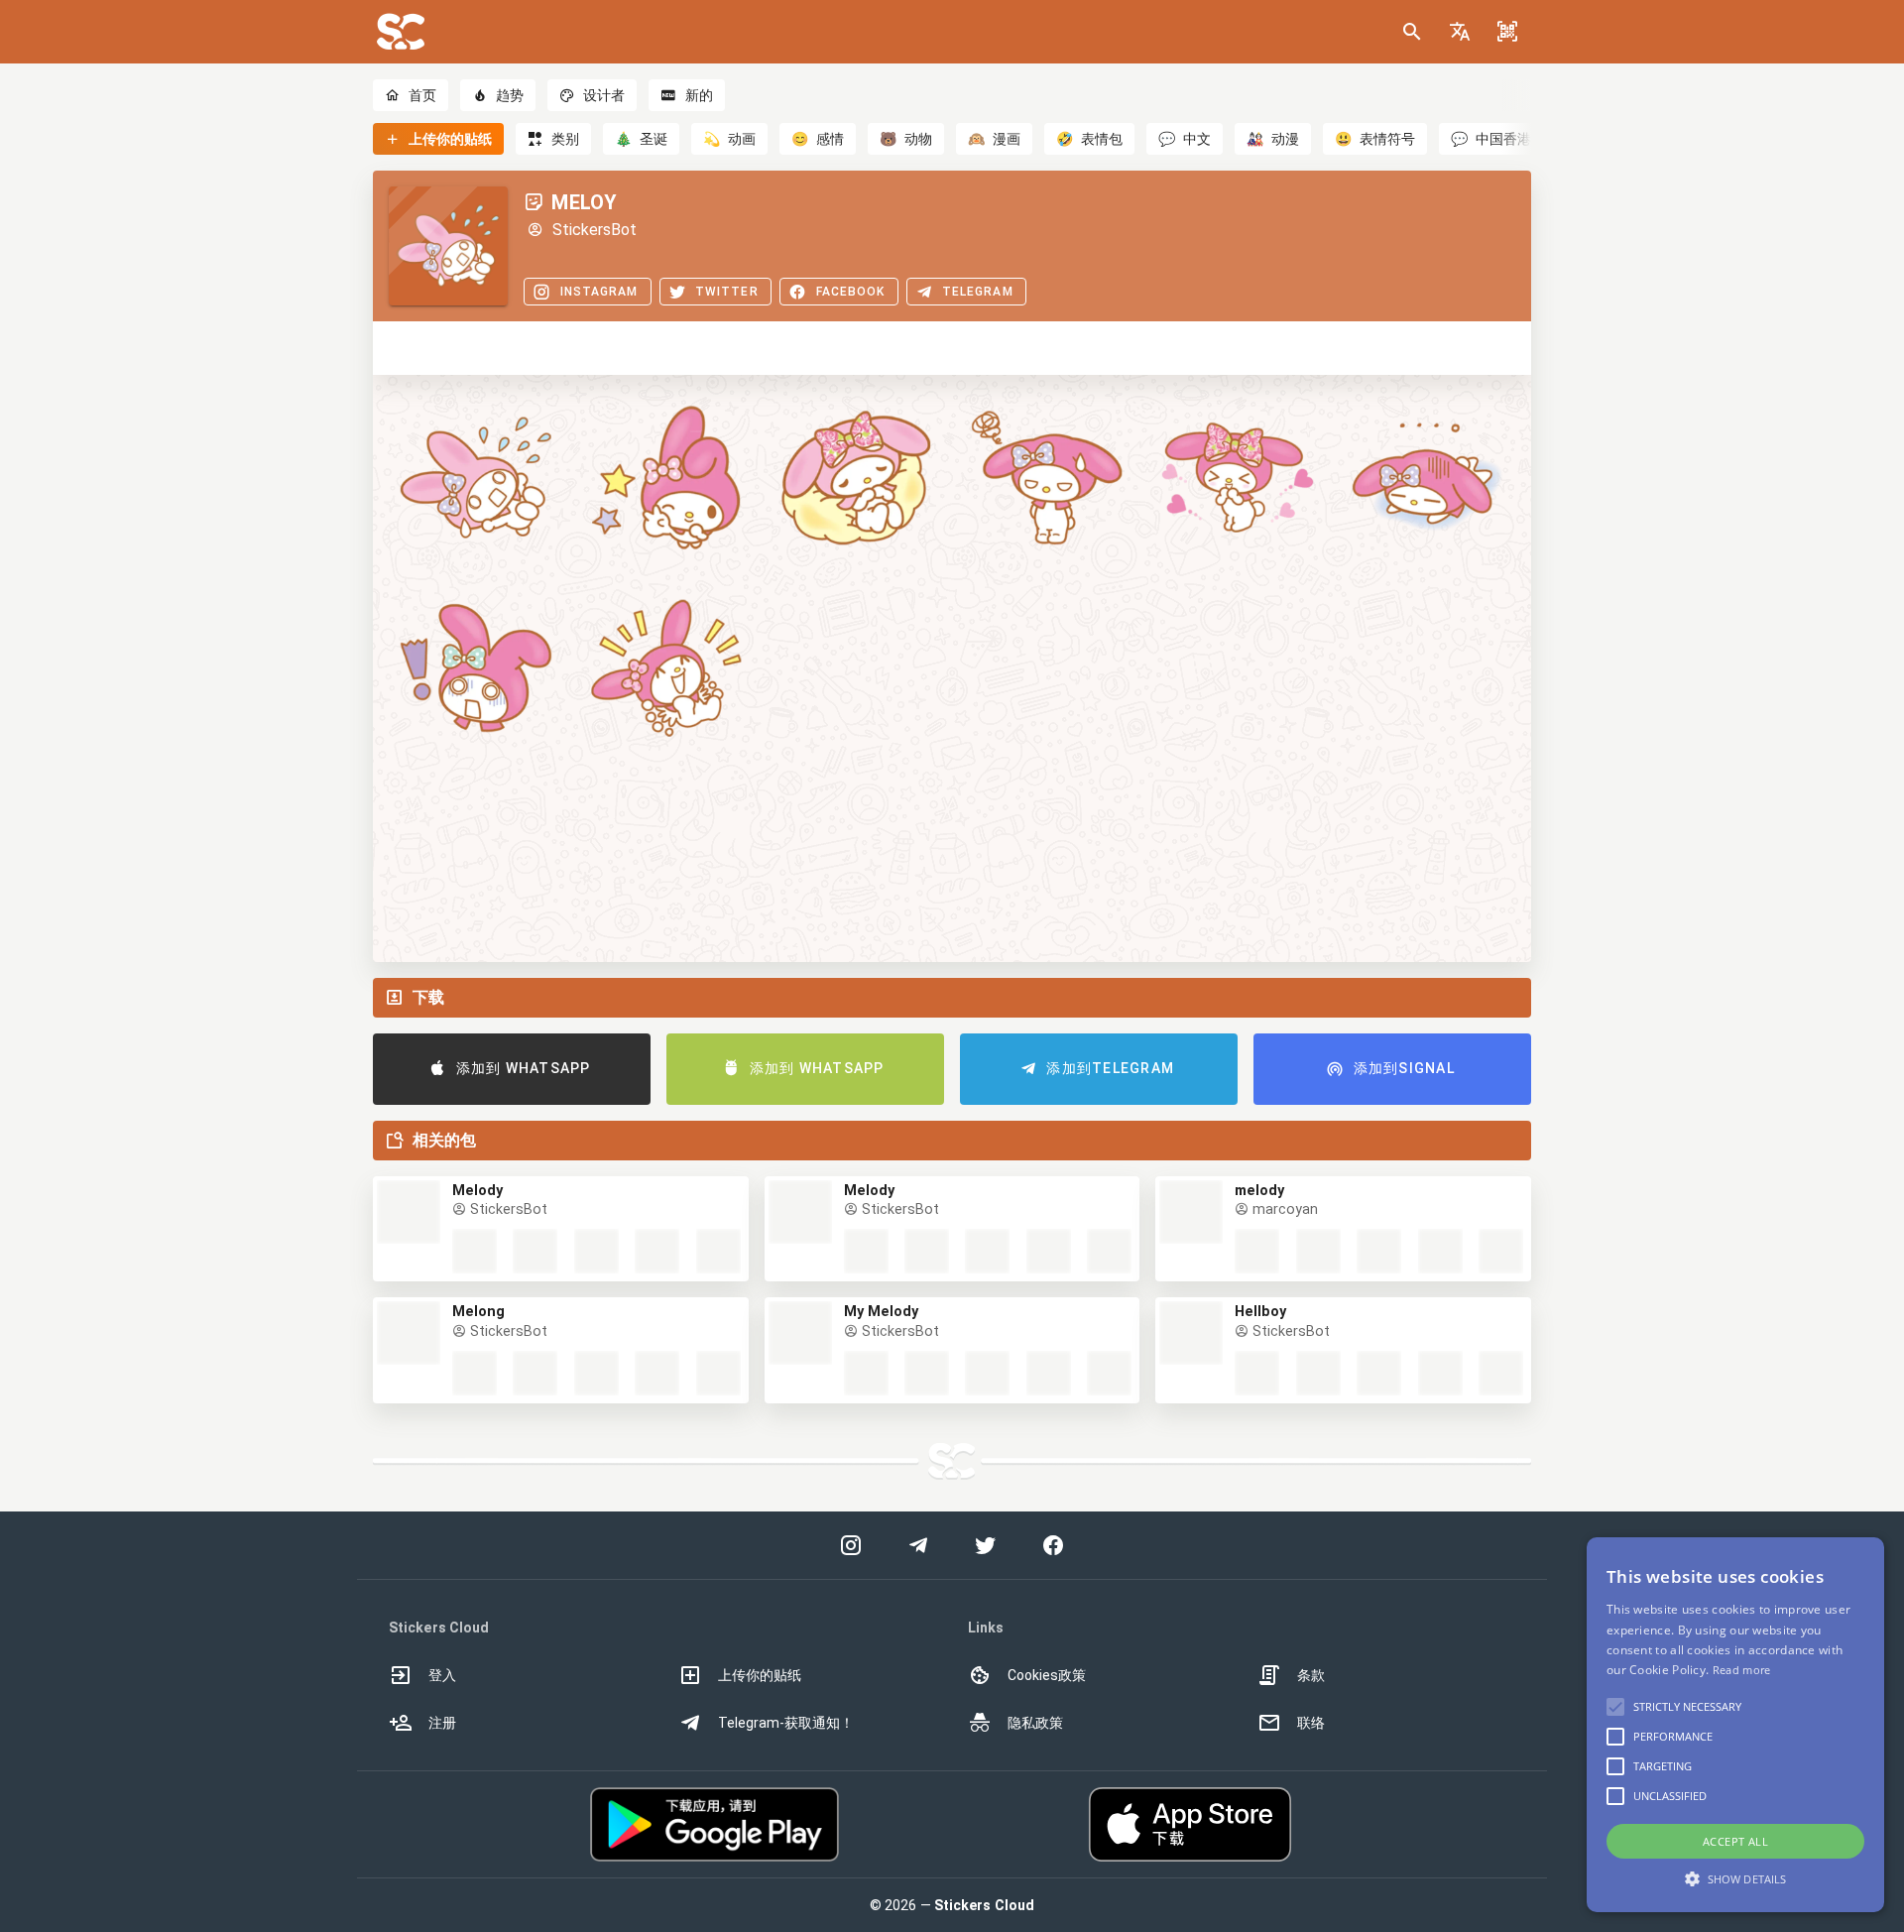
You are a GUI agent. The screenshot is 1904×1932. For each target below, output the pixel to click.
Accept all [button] (1735, 1841)
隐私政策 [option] (1035, 1723)
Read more (1742, 1670)
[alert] (1735, 1725)
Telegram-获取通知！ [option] (786, 1723)
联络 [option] (1311, 1723)
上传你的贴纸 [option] (760, 1675)
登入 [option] (442, 1675)
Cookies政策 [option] (1047, 1675)
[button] (1460, 32)
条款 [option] (1311, 1675)
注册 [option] (442, 1723)
